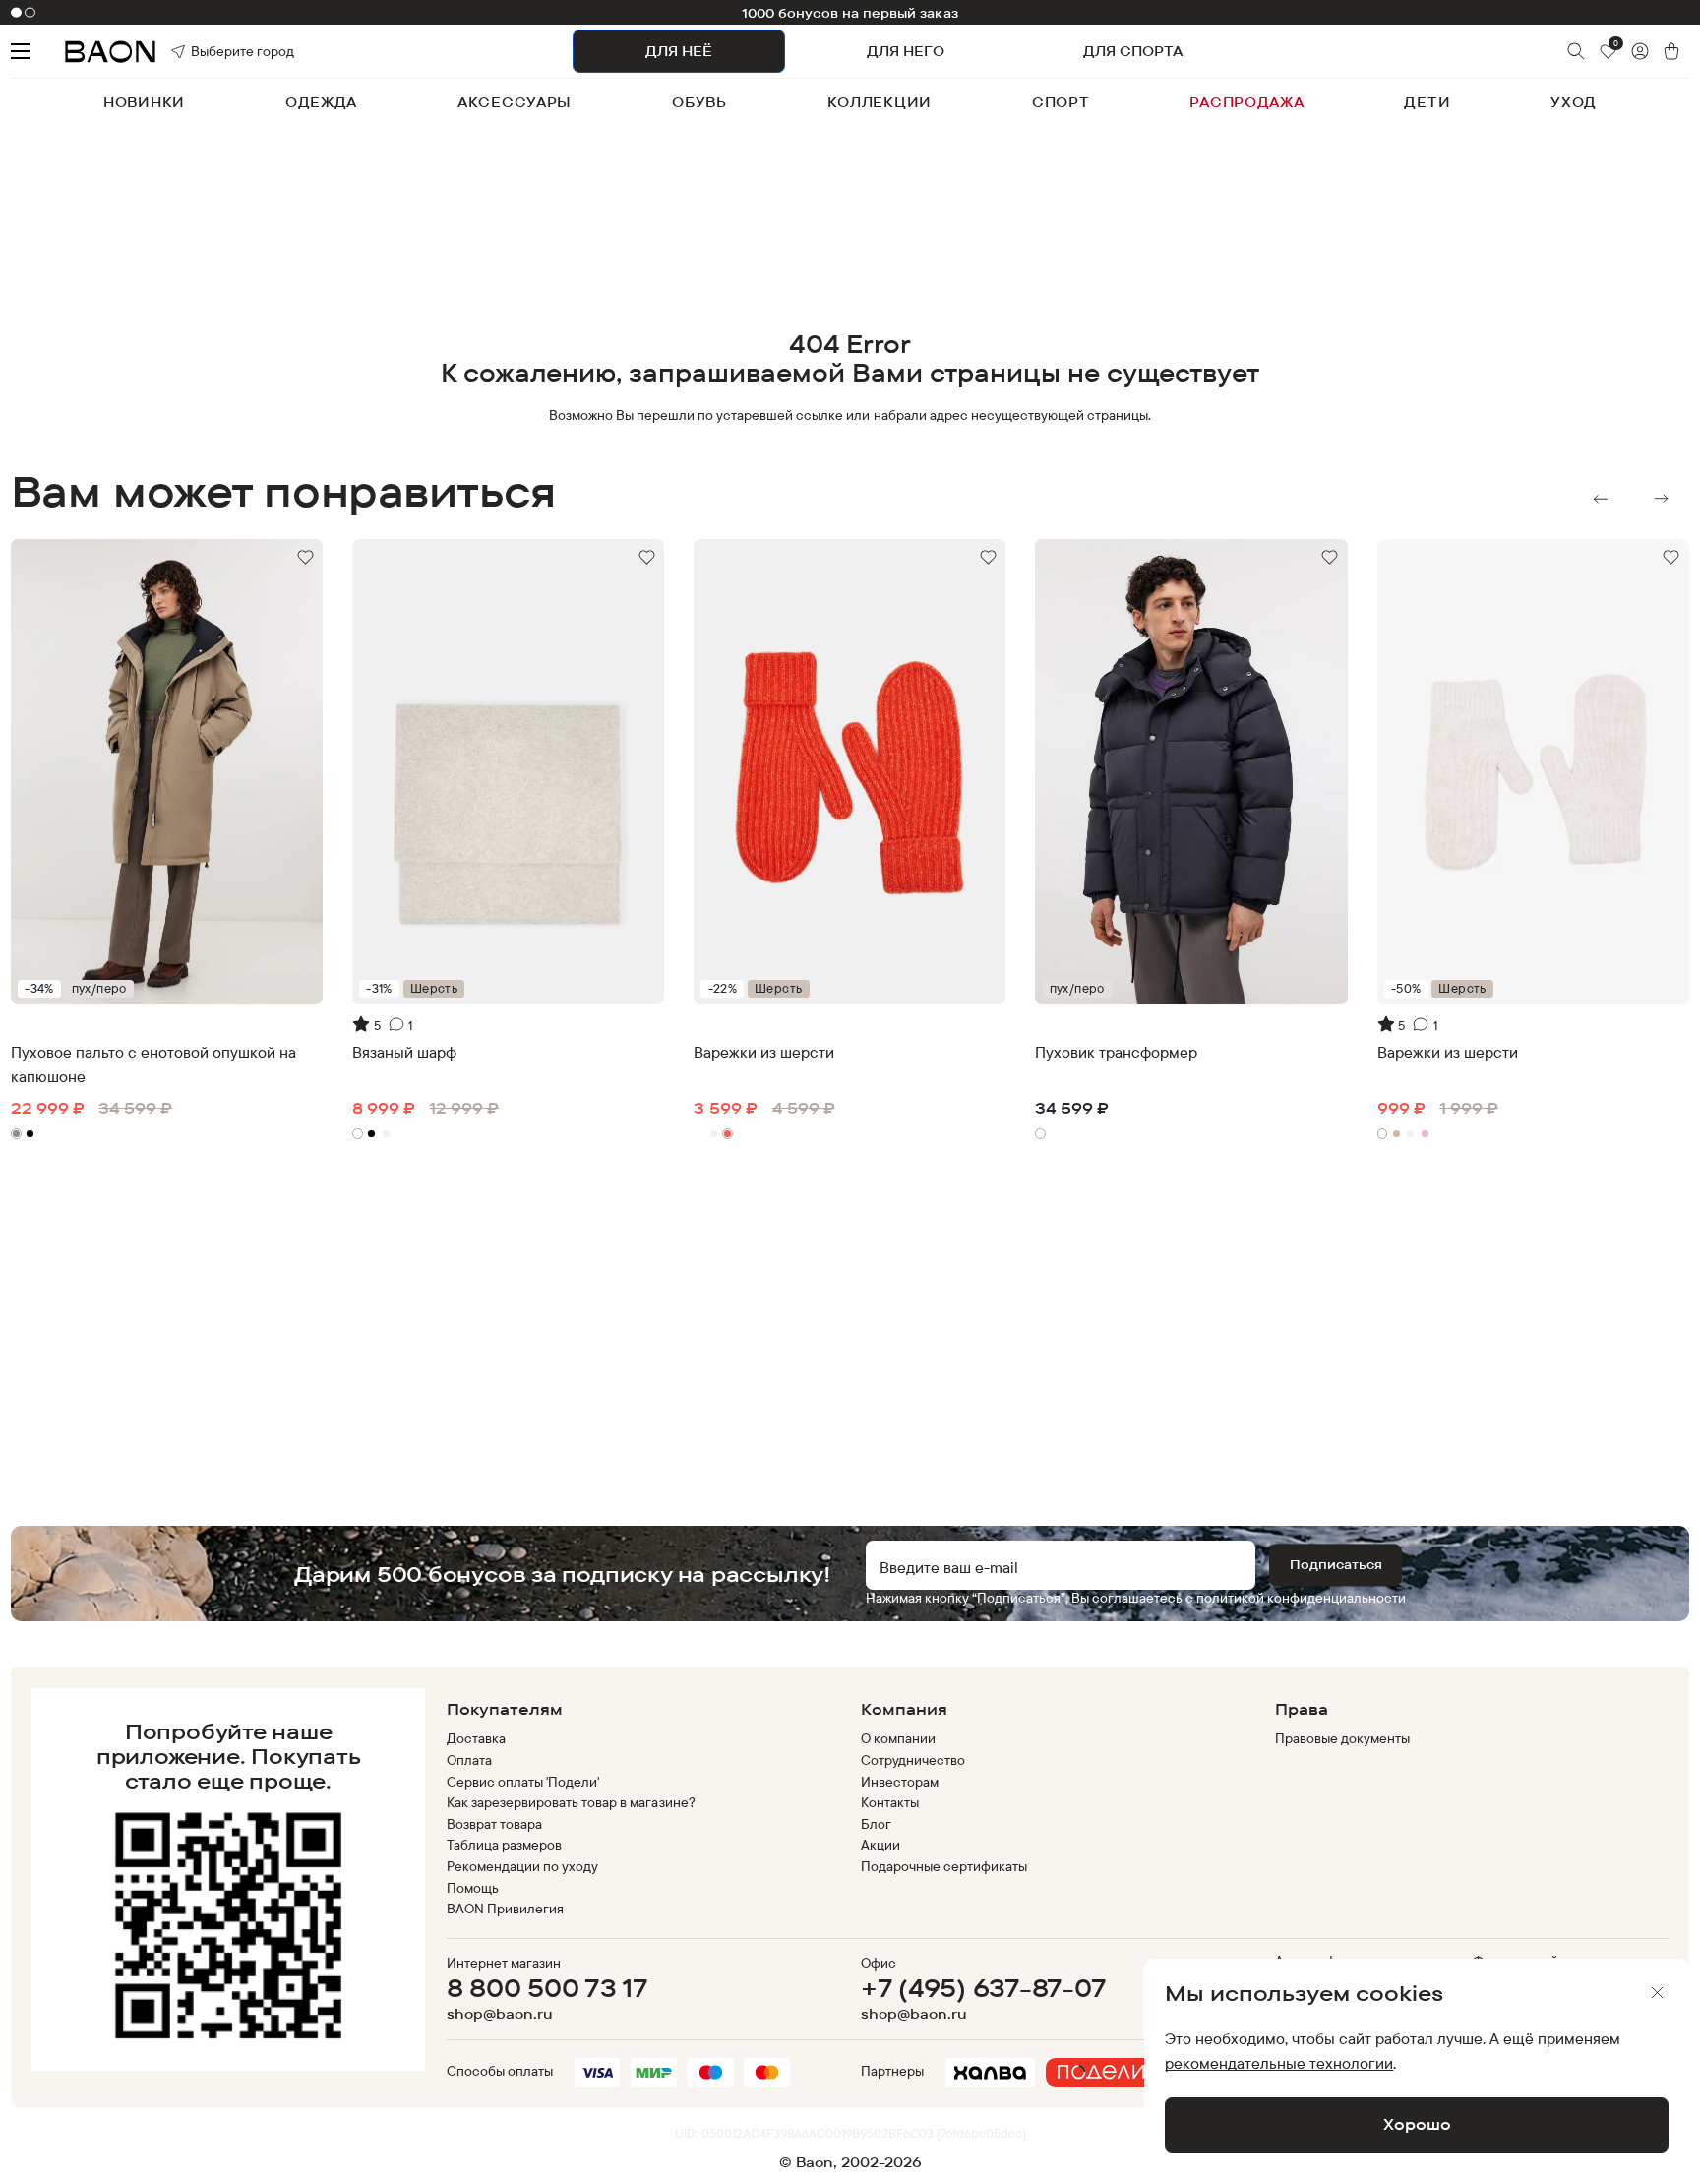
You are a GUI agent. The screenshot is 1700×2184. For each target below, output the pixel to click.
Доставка (476, 1738)
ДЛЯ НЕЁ (679, 51)
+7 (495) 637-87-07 (983, 1988)
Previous (1601, 499)
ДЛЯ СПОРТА (1133, 51)
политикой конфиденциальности (1301, 1598)
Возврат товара (494, 1824)
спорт (1061, 102)
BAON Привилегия (505, 1909)
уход (1574, 102)
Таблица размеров (504, 1845)
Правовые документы (1343, 1738)
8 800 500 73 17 (547, 1988)
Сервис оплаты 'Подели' (523, 1782)
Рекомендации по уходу (523, 1866)
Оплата (469, 1760)
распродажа (1246, 102)
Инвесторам (900, 1782)
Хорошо (1417, 2124)
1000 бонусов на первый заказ (850, 13)
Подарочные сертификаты (944, 1866)
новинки (144, 102)
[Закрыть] (1658, 1993)
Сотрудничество (913, 1760)
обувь (699, 102)
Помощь (473, 1888)
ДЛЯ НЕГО (906, 51)
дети (1427, 102)
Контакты (890, 1802)
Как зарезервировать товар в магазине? (571, 1802)
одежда (321, 102)
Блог (876, 1824)
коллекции (880, 102)
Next (1662, 499)
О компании (898, 1738)
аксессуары (515, 102)
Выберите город (215, 51)
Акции (880, 1845)
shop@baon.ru (500, 2014)
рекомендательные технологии (1279, 2063)
